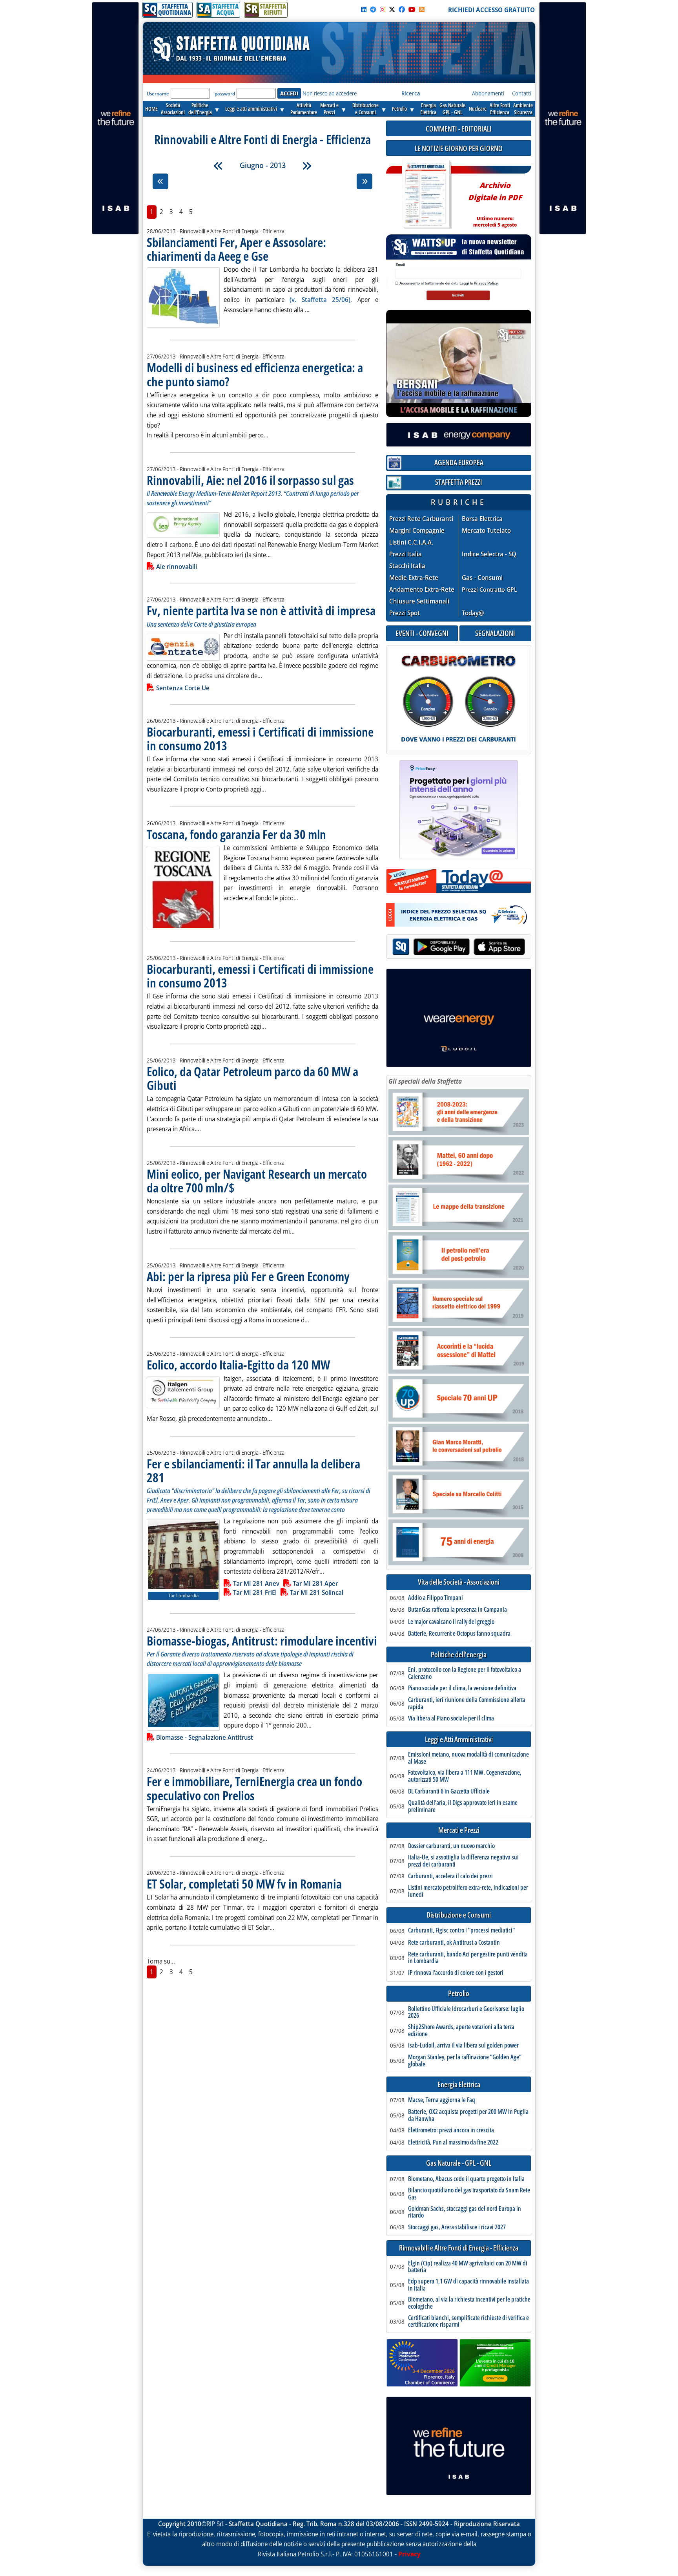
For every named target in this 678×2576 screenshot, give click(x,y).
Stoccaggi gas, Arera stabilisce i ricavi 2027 (457, 2227)
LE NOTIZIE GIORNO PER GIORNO (459, 148)
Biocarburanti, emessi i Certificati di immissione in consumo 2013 (260, 739)
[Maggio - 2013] (218, 166)
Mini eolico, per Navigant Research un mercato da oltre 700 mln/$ (257, 1181)
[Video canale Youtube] (412, 9)
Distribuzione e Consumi (459, 1915)
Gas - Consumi (482, 578)
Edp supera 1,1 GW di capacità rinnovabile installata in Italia (468, 2285)
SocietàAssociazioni (173, 109)
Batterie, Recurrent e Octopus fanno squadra (459, 1634)
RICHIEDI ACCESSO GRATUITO (491, 10)
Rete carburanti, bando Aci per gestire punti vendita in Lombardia (468, 1958)
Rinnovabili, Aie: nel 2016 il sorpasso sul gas (250, 480)
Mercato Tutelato (486, 531)
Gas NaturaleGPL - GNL (452, 109)
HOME (151, 109)
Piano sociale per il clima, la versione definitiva (462, 1688)
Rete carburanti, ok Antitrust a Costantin (454, 1943)
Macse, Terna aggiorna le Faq (442, 2100)
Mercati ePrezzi (329, 109)
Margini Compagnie (417, 531)
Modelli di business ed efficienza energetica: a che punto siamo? (255, 374)
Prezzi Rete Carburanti (421, 519)
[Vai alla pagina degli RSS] (422, 9)
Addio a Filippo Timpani (436, 1598)
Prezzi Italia (406, 554)
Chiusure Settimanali (419, 601)
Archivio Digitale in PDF (495, 201)
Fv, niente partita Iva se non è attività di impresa (261, 610)
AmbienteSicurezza (523, 109)
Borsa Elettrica (482, 519)
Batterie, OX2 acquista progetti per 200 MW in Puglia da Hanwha (468, 2115)
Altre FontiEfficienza (500, 109)
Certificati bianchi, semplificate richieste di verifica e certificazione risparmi (468, 2321)
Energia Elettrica (459, 2085)
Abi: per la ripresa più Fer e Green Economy (248, 1276)
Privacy (409, 2554)
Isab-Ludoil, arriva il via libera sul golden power (463, 2046)
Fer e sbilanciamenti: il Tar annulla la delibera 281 (253, 1470)
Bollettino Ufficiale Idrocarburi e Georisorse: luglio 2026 (466, 2012)
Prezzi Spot (405, 613)
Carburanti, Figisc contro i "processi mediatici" (461, 1931)
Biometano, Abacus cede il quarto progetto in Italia (466, 2179)
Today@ (473, 613)
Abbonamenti (488, 93)
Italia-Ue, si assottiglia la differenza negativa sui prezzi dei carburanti (463, 1861)
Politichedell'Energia (200, 109)
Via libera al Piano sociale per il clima (451, 1719)
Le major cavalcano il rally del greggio (451, 1622)
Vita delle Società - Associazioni (459, 1582)
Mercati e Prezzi (459, 1830)
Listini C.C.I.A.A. (411, 542)
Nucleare (478, 109)
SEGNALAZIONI (495, 633)
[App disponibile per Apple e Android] (459, 948)
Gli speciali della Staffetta (425, 1081)
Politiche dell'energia (459, 1655)
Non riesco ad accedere (330, 93)
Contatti (522, 93)
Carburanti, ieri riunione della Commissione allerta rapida (467, 1703)
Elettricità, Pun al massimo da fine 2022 (453, 2143)
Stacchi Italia (407, 566)
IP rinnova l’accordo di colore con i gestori (456, 1973)
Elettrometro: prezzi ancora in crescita (451, 2130)
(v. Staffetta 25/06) (320, 300)
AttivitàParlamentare (304, 109)
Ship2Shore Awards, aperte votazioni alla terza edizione (461, 2030)
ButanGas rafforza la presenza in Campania (457, 1610)
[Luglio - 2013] (307, 166)
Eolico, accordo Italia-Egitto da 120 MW (238, 1365)
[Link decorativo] (426, 195)
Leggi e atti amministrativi (251, 109)
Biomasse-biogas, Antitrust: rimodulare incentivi (262, 1641)
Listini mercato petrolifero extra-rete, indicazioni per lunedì (468, 1891)
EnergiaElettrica (428, 109)
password (225, 94)
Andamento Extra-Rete (422, 590)
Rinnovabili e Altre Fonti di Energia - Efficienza (459, 2248)
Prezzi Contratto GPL (489, 589)
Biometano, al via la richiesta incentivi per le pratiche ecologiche (469, 2303)
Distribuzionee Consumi (365, 109)
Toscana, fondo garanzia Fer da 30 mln (236, 834)
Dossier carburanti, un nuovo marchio (451, 1846)
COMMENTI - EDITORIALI (459, 129)
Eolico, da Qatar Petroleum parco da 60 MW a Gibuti (252, 1078)
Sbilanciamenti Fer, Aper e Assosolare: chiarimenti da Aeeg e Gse (236, 249)
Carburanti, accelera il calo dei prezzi (450, 1876)
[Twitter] (392, 9)
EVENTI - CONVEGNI (422, 633)
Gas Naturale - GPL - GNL (459, 2163)
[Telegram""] (373, 9)
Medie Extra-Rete (414, 578)
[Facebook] (402, 9)
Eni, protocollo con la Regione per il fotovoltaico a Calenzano (465, 1673)
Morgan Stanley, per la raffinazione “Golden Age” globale (465, 2061)
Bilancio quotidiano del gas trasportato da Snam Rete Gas (469, 2194)
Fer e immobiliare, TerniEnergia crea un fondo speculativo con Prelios (254, 1788)
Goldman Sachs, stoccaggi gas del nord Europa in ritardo (465, 2212)
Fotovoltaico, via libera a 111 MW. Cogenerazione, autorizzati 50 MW (465, 1776)
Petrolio (399, 109)
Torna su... (161, 1961)
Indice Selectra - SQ (489, 554)
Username (158, 94)
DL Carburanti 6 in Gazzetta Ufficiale (449, 1792)
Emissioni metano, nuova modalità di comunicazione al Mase (468, 1758)
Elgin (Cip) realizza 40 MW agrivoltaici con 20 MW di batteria (468, 2267)
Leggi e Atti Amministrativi (459, 1740)
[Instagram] (383, 9)
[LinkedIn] (364, 9)
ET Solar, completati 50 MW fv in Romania (244, 1884)
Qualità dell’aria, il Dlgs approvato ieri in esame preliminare (463, 1806)
